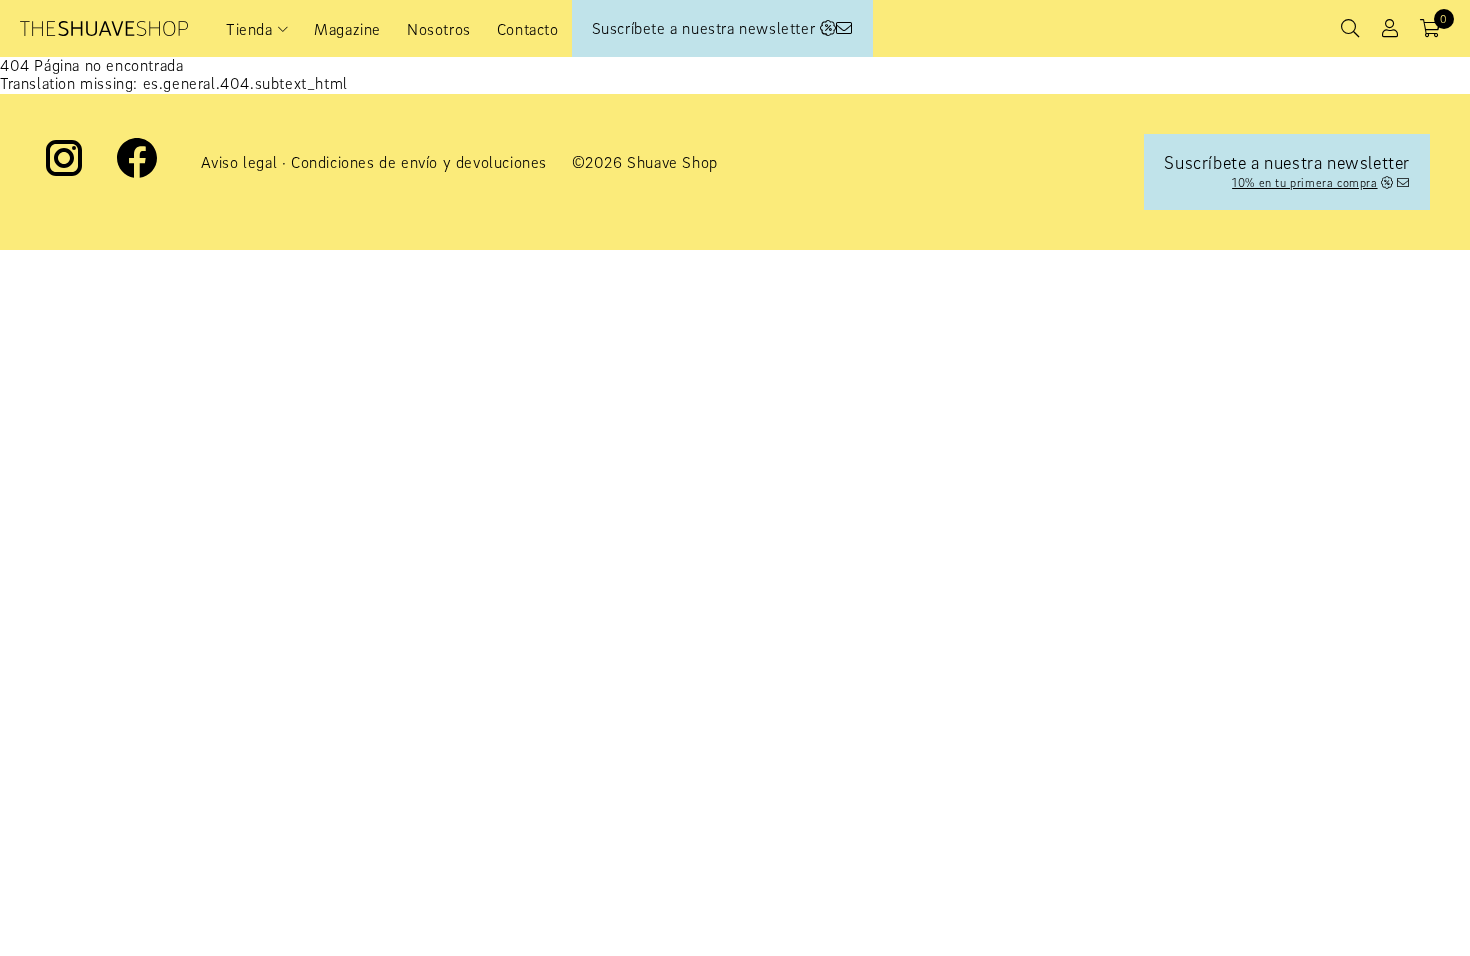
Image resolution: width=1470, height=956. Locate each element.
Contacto (528, 29)
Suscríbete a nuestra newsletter (706, 28)
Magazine (347, 29)
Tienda (249, 29)
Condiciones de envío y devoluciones (419, 162)
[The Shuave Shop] (104, 28)
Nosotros (439, 29)
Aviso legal (239, 162)
